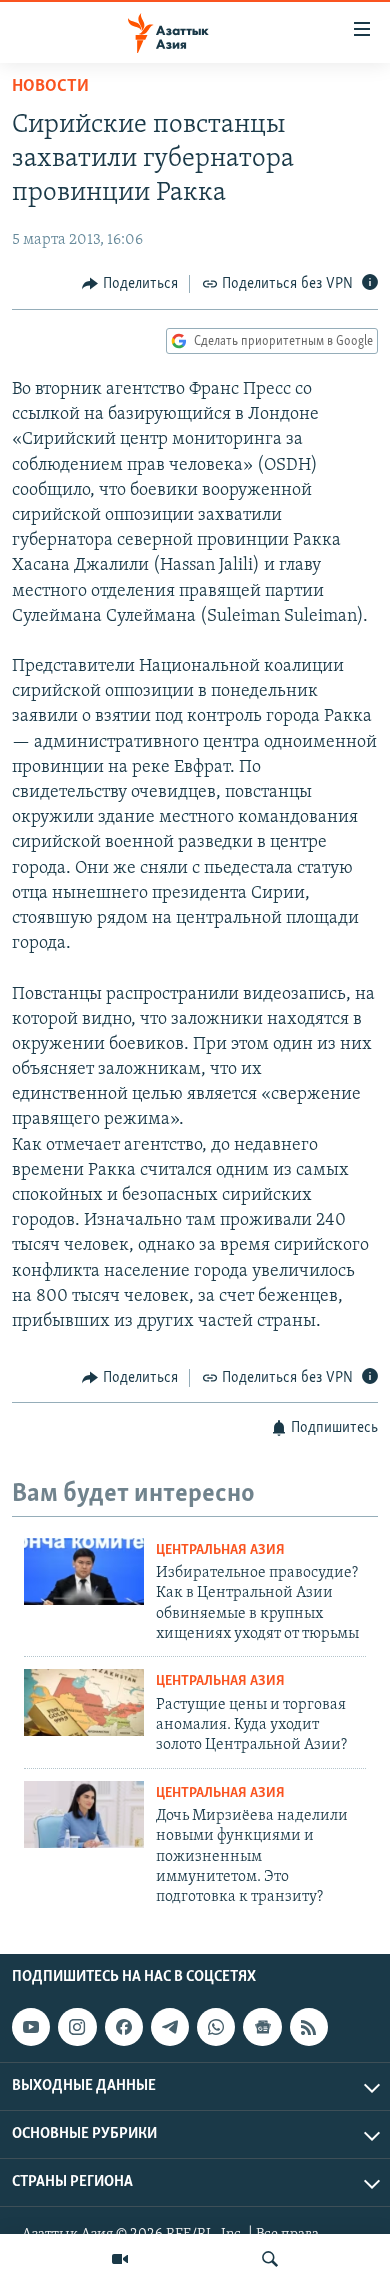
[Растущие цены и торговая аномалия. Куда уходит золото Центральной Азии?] (84, 1702)
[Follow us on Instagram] (77, 2027)
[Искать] (270, 2259)
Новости (50, 87)
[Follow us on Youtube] (31, 2027)
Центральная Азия (220, 1550)
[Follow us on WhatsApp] (216, 2027)
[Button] (130, 284)
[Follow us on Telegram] (170, 2027)
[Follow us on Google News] (262, 2027)
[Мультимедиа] (120, 2259)
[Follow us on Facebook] (124, 2027)
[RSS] (309, 2027)
